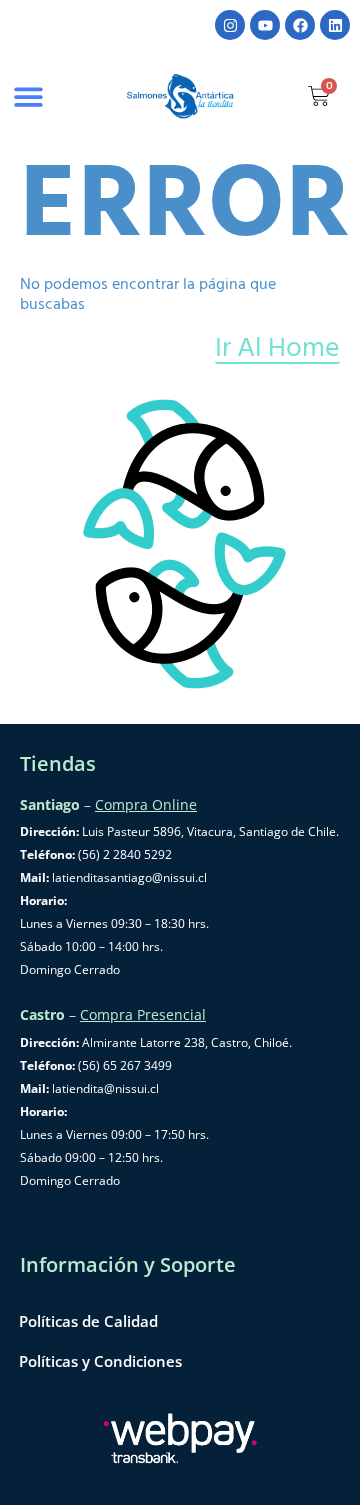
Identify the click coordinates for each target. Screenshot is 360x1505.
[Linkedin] (335, 25)
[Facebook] (300, 25)
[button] (28, 96)
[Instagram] (230, 25)
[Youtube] (265, 25)
